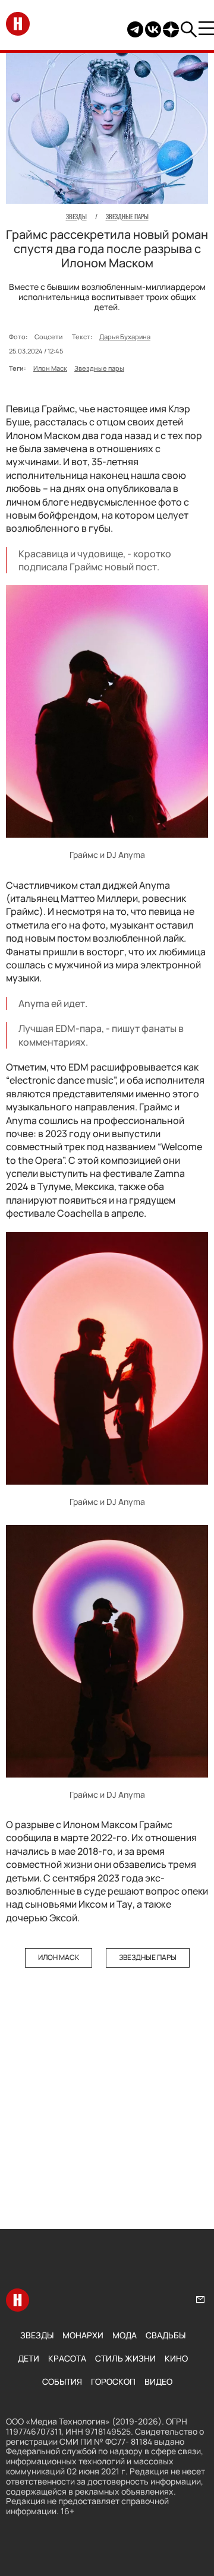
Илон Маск (50, 368)
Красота (67, 2358)
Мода (125, 2335)
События (62, 2381)
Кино (176, 2358)
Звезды (37, 2335)
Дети (29, 2358)
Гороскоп (113, 2381)
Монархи (83, 2335)
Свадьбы (166, 2335)
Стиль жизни (125, 2358)
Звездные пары (99, 368)
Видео (158, 2381)
